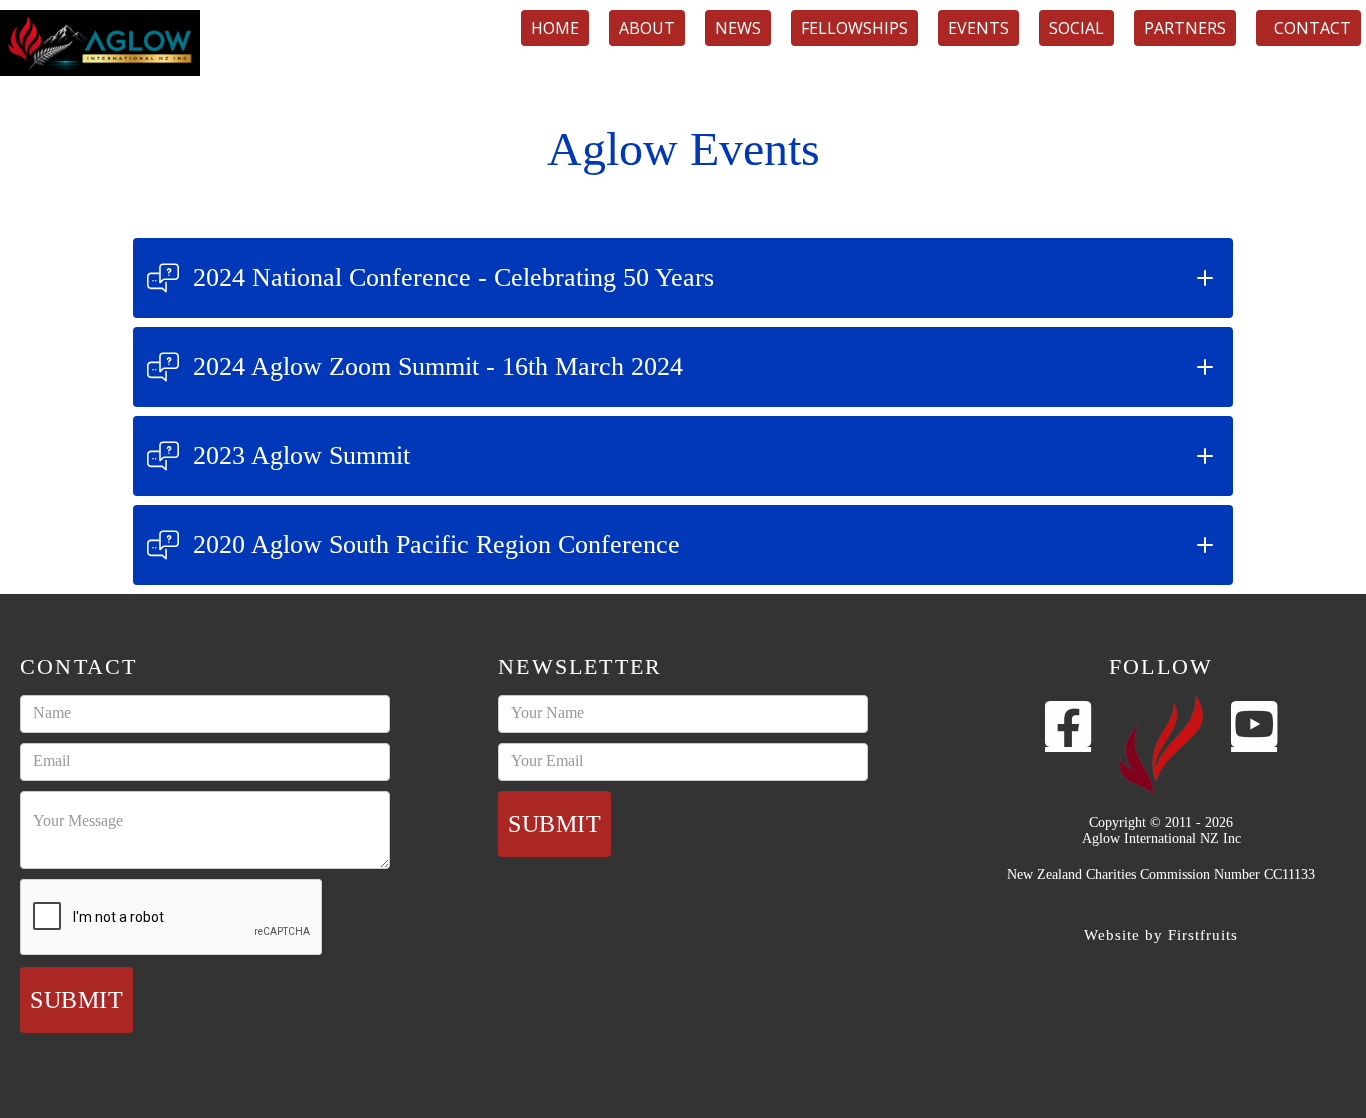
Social (1076, 28)
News (738, 28)
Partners (1185, 28)
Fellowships (854, 28)
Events (978, 28)
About (647, 28)
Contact (1308, 28)
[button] (683, 278)
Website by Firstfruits (1161, 935)
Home (555, 28)
